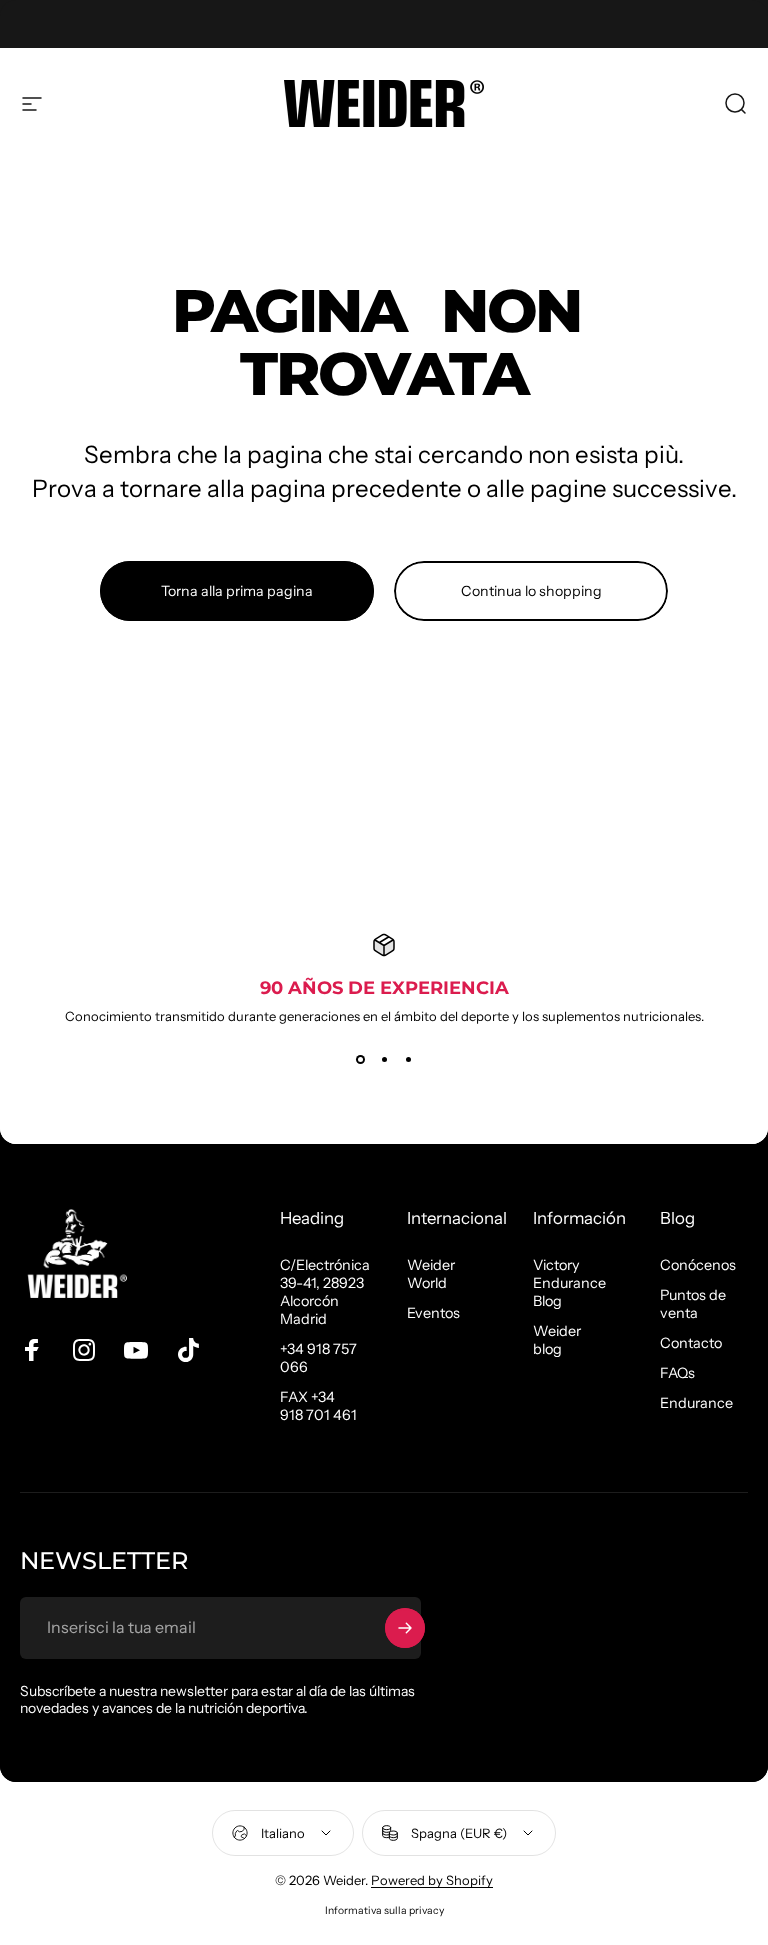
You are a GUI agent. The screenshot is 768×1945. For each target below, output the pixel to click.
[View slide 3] (408, 1060)
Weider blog (557, 1340)
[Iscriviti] (405, 1628)
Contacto (691, 1343)
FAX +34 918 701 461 (318, 1406)
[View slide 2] (384, 1060)
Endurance (696, 1403)
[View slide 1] (360, 1060)
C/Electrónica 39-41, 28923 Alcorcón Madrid (325, 1292)
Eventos (433, 1313)
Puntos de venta (693, 1304)
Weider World (431, 1274)
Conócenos (698, 1265)
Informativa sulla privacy (384, 1910)
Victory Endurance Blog (569, 1283)
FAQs (677, 1373)
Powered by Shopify (432, 1880)
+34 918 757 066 (318, 1358)
